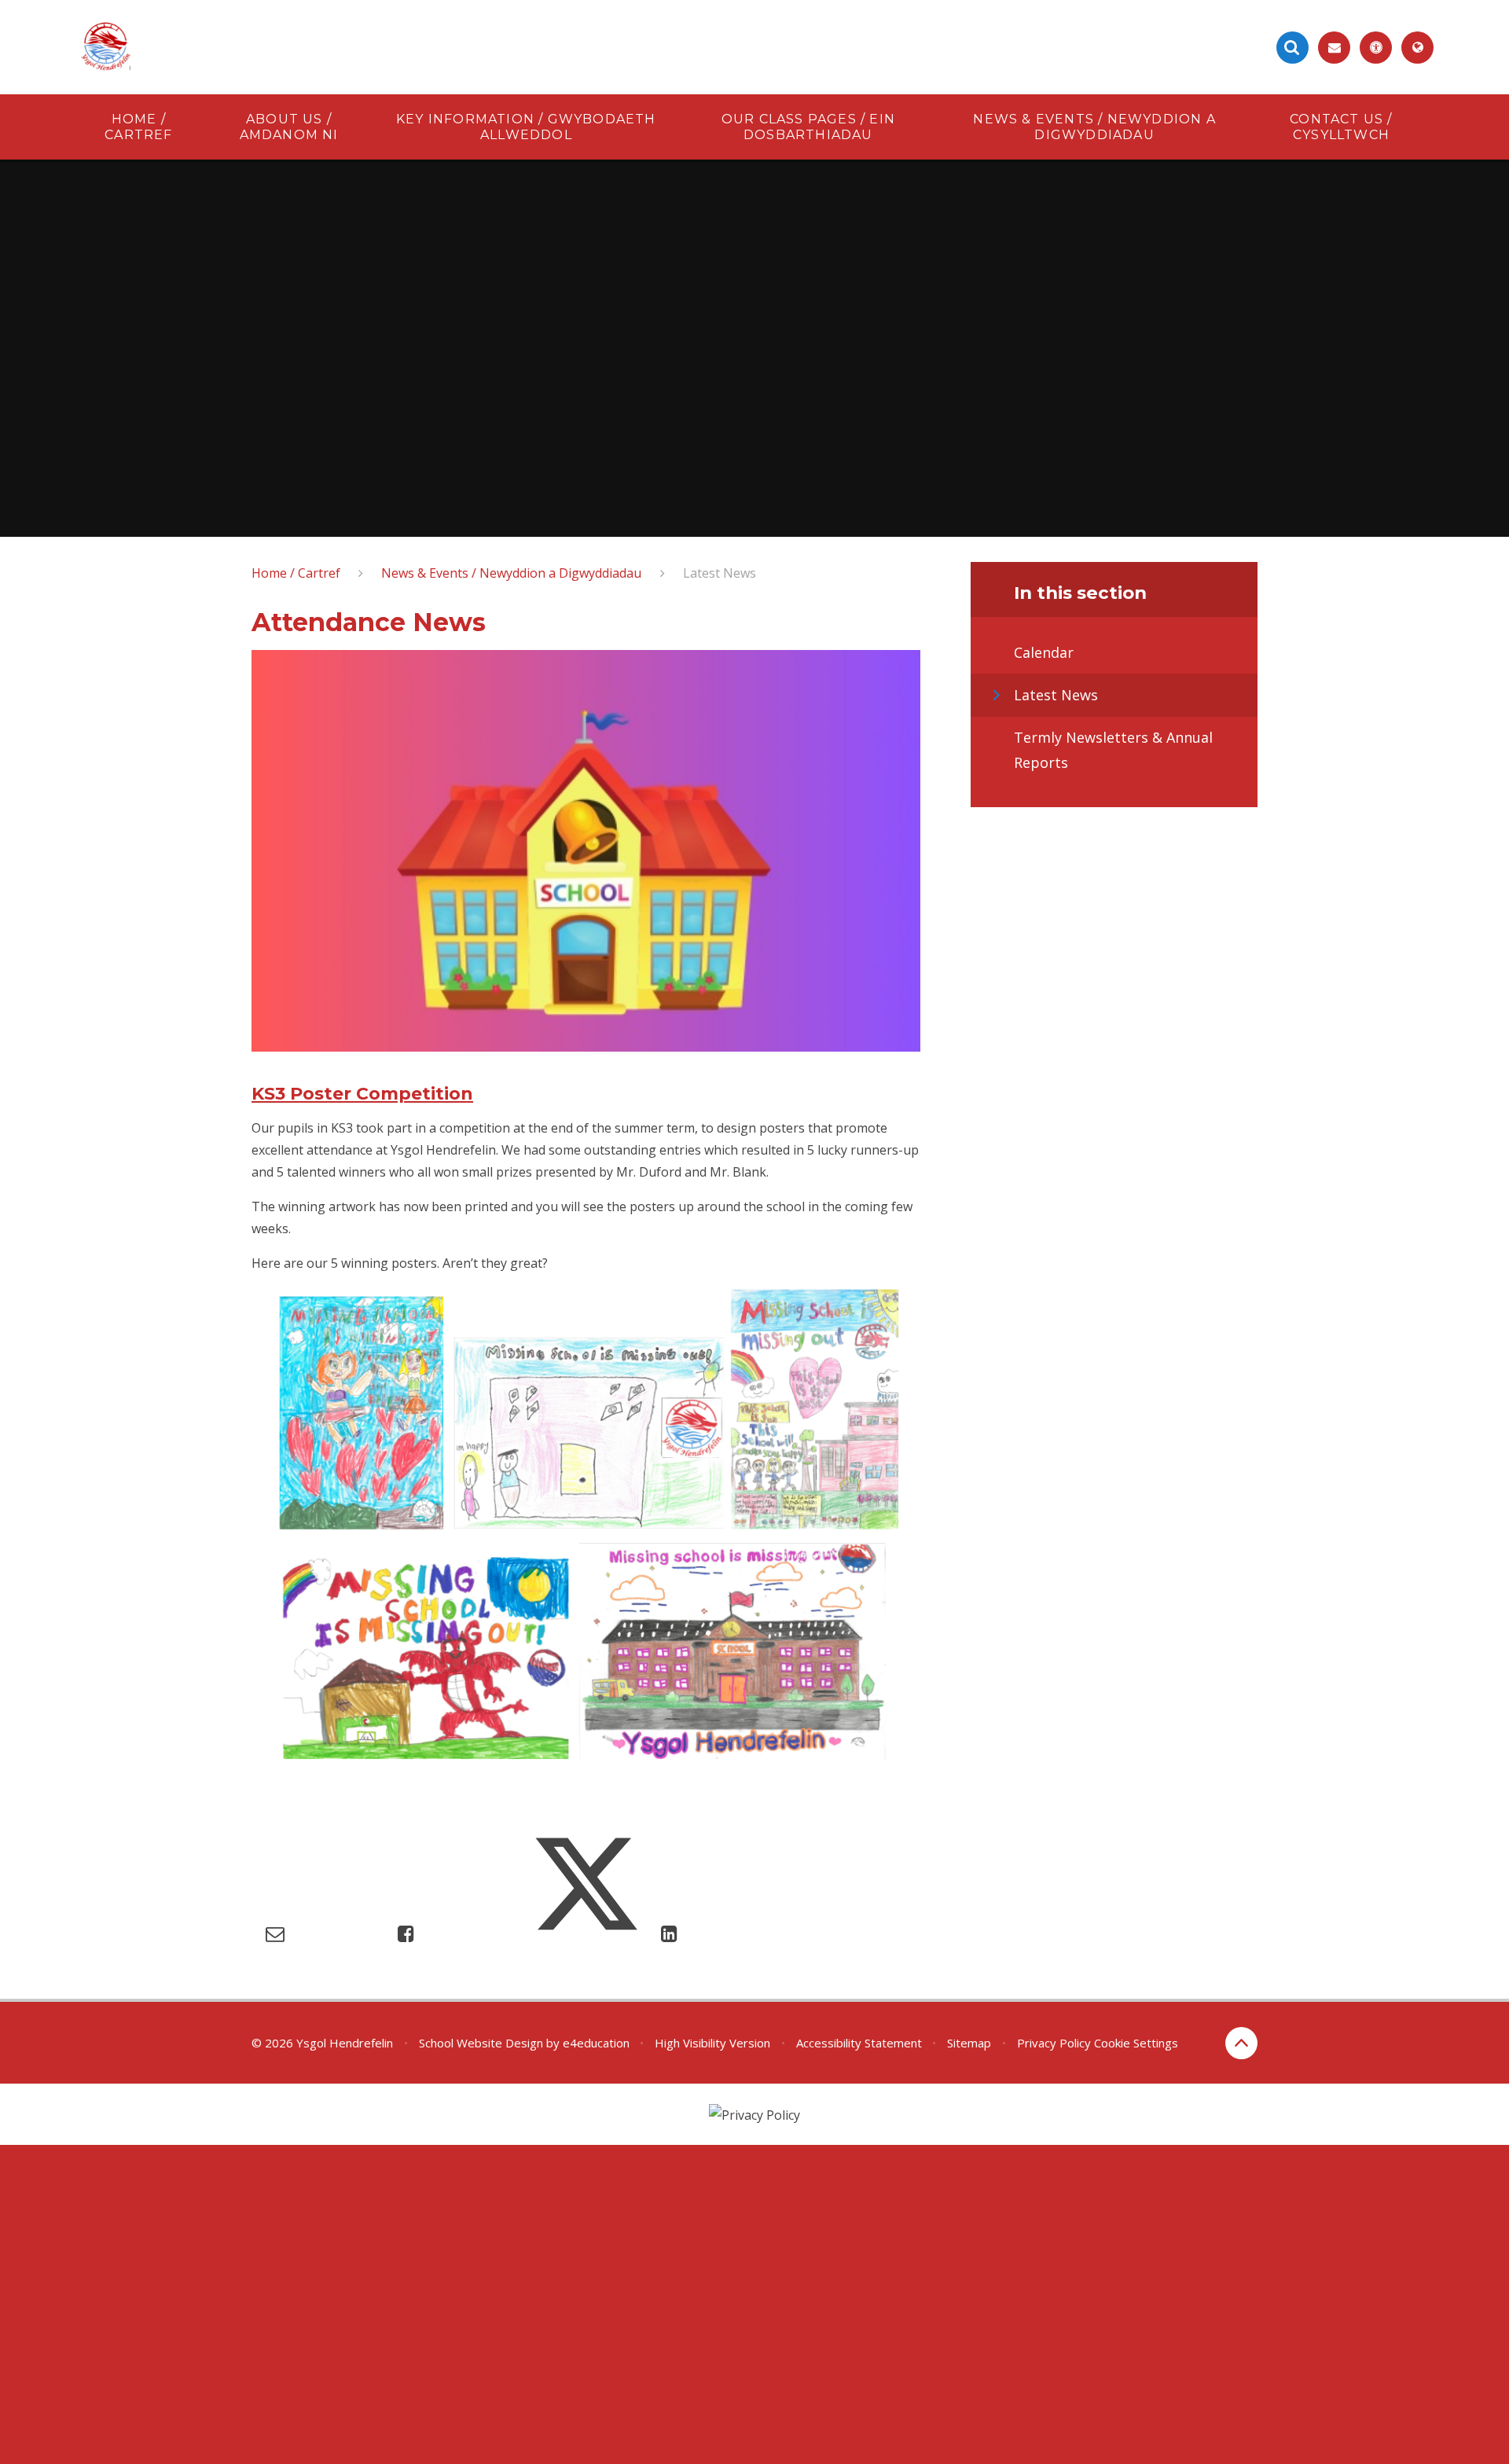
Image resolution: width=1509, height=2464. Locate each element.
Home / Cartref (296, 573)
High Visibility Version (712, 2043)
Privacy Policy (1054, 2043)
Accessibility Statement (859, 2043)
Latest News (720, 573)
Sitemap (969, 2043)
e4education (596, 2043)
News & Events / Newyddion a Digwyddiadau (511, 573)
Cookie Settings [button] (1136, 2043)
